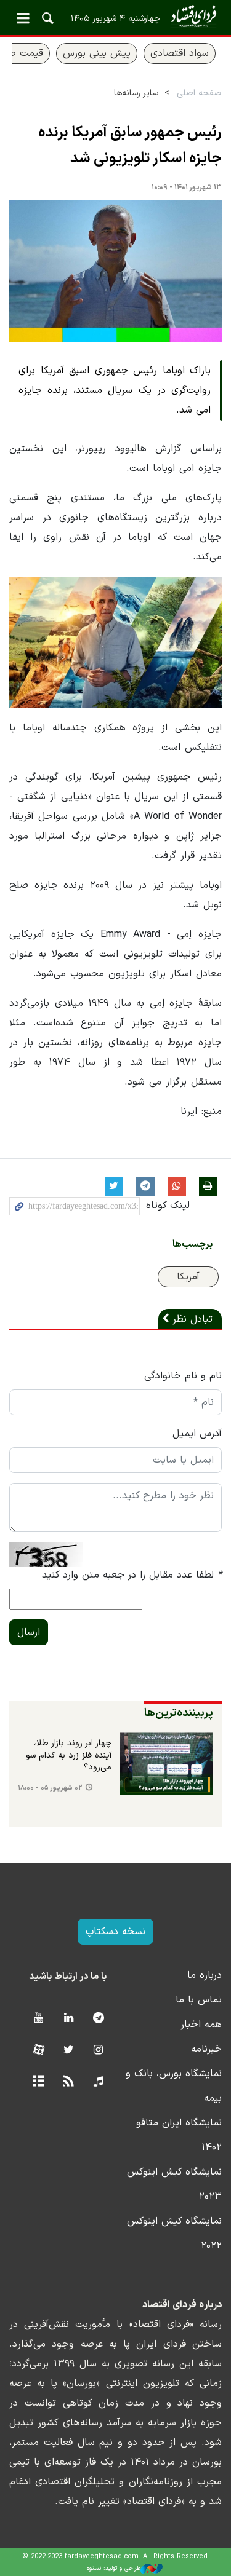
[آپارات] (38, 2051)
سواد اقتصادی (180, 53)
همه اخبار (201, 2025)
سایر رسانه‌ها (136, 93)
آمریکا (188, 1277)
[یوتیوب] (38, 2019)
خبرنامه (206, 2049)
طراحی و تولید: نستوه (114, 2568)
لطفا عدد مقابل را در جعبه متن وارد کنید (132, 1575)
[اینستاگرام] (98, 2051)
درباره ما (205, 1975)
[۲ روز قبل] (167, 1764)
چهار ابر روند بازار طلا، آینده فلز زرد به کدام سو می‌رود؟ (69, 1756)
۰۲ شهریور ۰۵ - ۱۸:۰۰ (50, 1788)
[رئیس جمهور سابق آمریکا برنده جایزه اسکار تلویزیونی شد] (115, 271)
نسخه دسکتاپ (115, 1932)
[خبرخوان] (69, 2082)
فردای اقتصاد (115, 17)
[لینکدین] (69, 2019)
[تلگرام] (98, 2019)
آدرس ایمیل (197, 1434)
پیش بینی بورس (97, 53)
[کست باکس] (98, 2082)
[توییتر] (69, 2051)
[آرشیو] (38, 2082)
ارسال (29, 1632)
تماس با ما (199, 2000)
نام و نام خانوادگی (183, 1376)
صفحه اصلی (199, 93)
